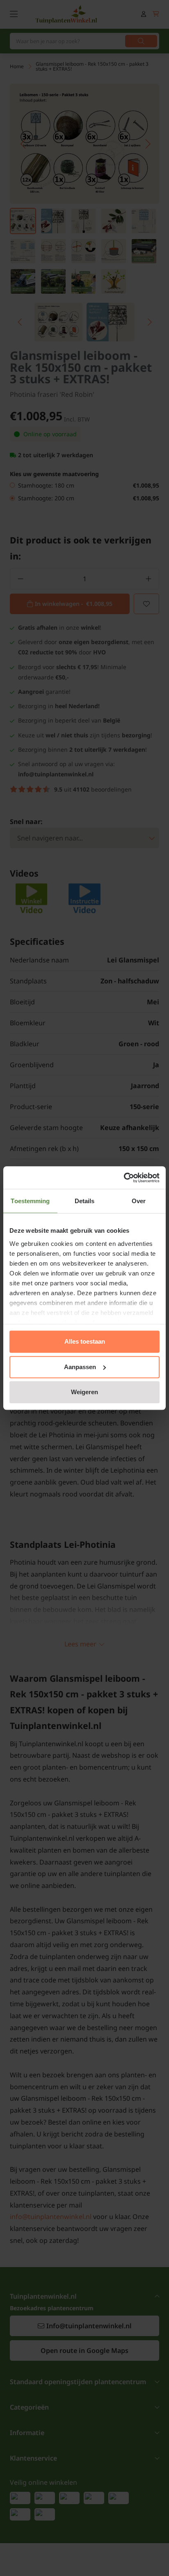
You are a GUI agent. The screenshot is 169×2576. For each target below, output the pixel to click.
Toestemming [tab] (30, 1201)
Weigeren (84, 1392)
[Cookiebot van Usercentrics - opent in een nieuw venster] (124, 1178)
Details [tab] (85, 1201)
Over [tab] (139, 1201)
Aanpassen (80, 1367)
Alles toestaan (85, 1341)
